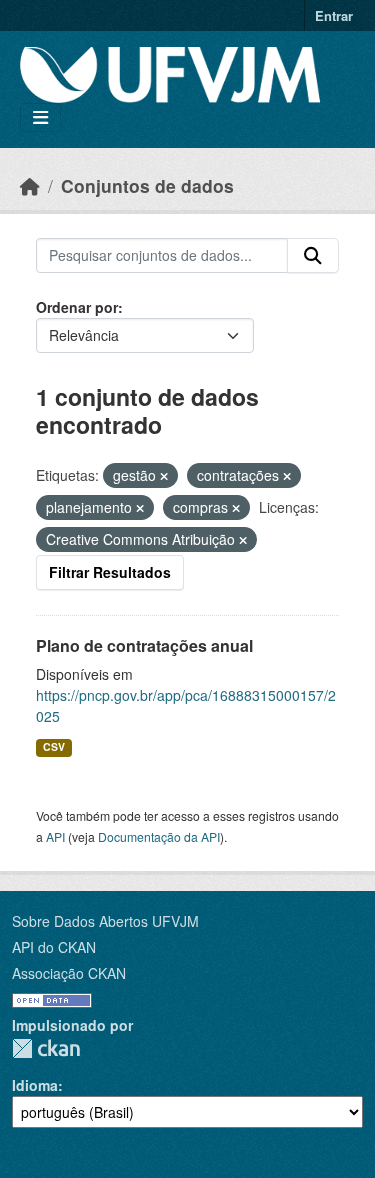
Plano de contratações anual (144, 645)
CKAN (46, 1048)
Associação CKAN (69, 973)
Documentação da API (159, 836)
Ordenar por (77, 307)
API (55, 836)
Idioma (35, 1085)
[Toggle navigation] (40, 117)
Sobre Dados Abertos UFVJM (105, 921)
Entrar (334, 15)
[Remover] (164, 476)
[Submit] (313, 256)
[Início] (30, 185)
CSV (54, 746)
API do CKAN (54, 947)
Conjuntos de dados (147, 185)
